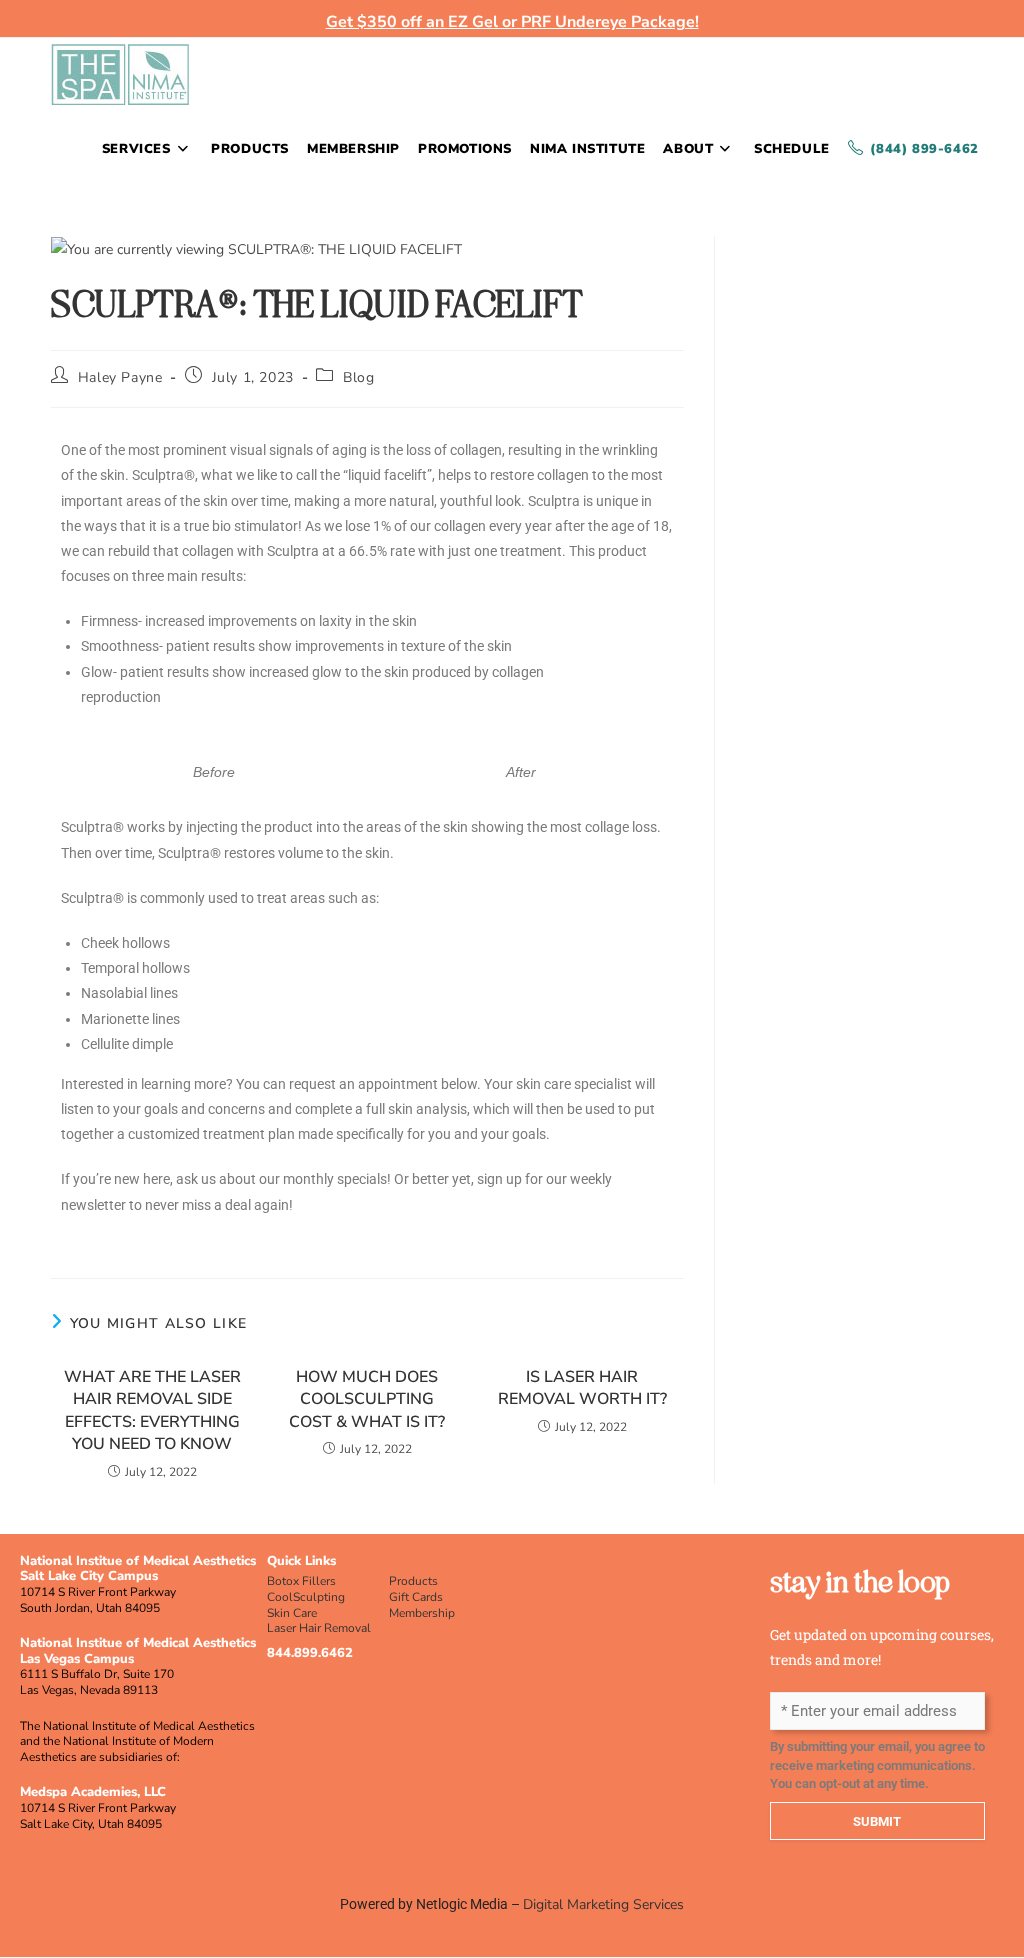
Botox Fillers (301, 1581)
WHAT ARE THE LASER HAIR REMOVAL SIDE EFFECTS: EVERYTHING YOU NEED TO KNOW (152, 1410)
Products (413, 1581)
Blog (358, 377)
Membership (422, 1613)
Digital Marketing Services (603, 1904)
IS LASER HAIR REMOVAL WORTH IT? (582, 1388)
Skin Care (292, 1613)
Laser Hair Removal (319, 1628)
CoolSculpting (306, 1597)
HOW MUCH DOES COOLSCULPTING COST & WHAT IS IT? (367, 1399)
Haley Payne (120, 377)
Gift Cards (416, 1597)
